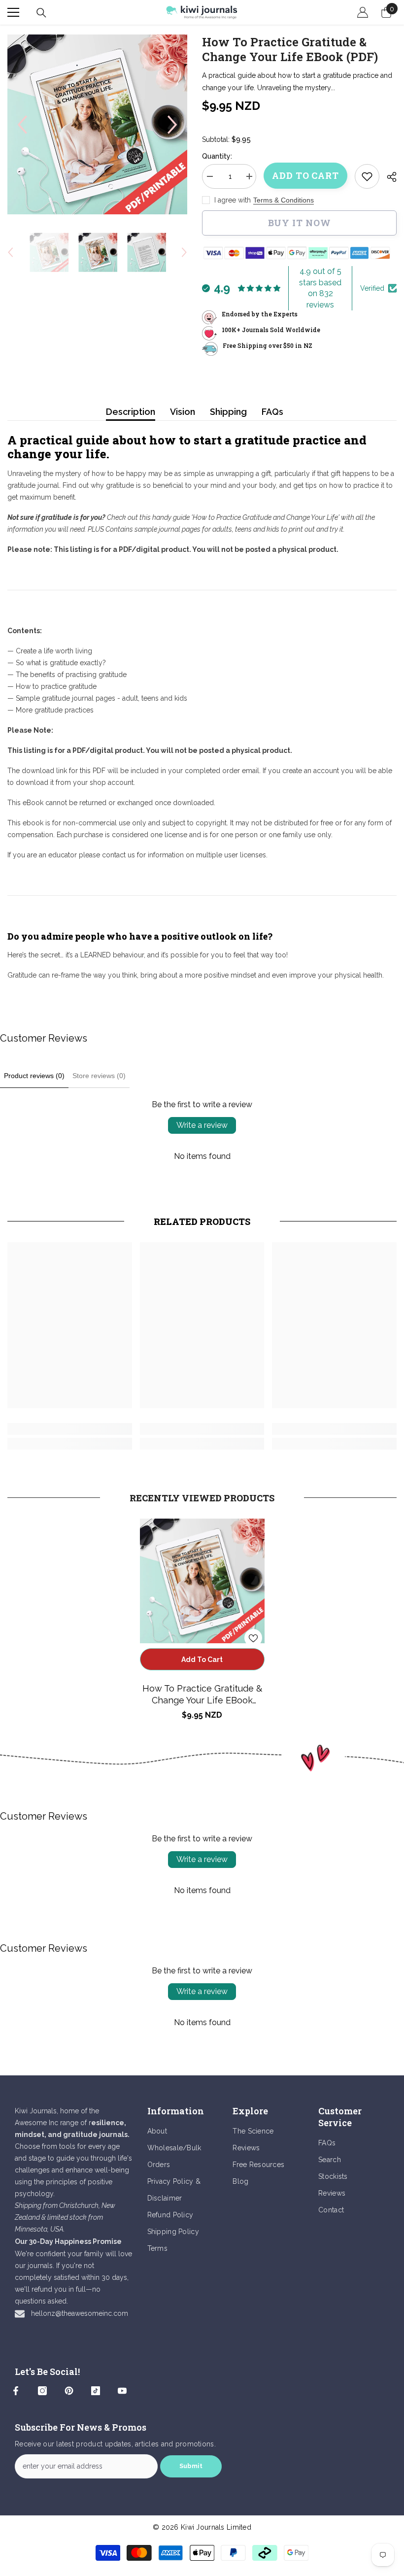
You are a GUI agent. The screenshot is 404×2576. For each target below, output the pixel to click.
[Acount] (363, 12)
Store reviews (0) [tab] (99, 1076)
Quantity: (217, 156)
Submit (191, 2466)
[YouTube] (122, 2391)
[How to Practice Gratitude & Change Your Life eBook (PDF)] (202, 1581)
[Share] (388, 177)
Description (131, 412)
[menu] (13, 12)
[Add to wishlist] (253, 1638)
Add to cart (305, 175)
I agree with (233, 200)
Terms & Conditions (284, 200)
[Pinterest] (69, 2391)
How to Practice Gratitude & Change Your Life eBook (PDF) (202, 1695)
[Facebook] (16, 2391)
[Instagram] (42, 2391)
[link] (367, 176)
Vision (183, 412)
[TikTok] (96, 2391)
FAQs (272, 412)
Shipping (228, 412)
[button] (22, 125)
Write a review (202, 1125)
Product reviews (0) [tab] (34, 1076)
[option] (97, 124)
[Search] (41, 13)
